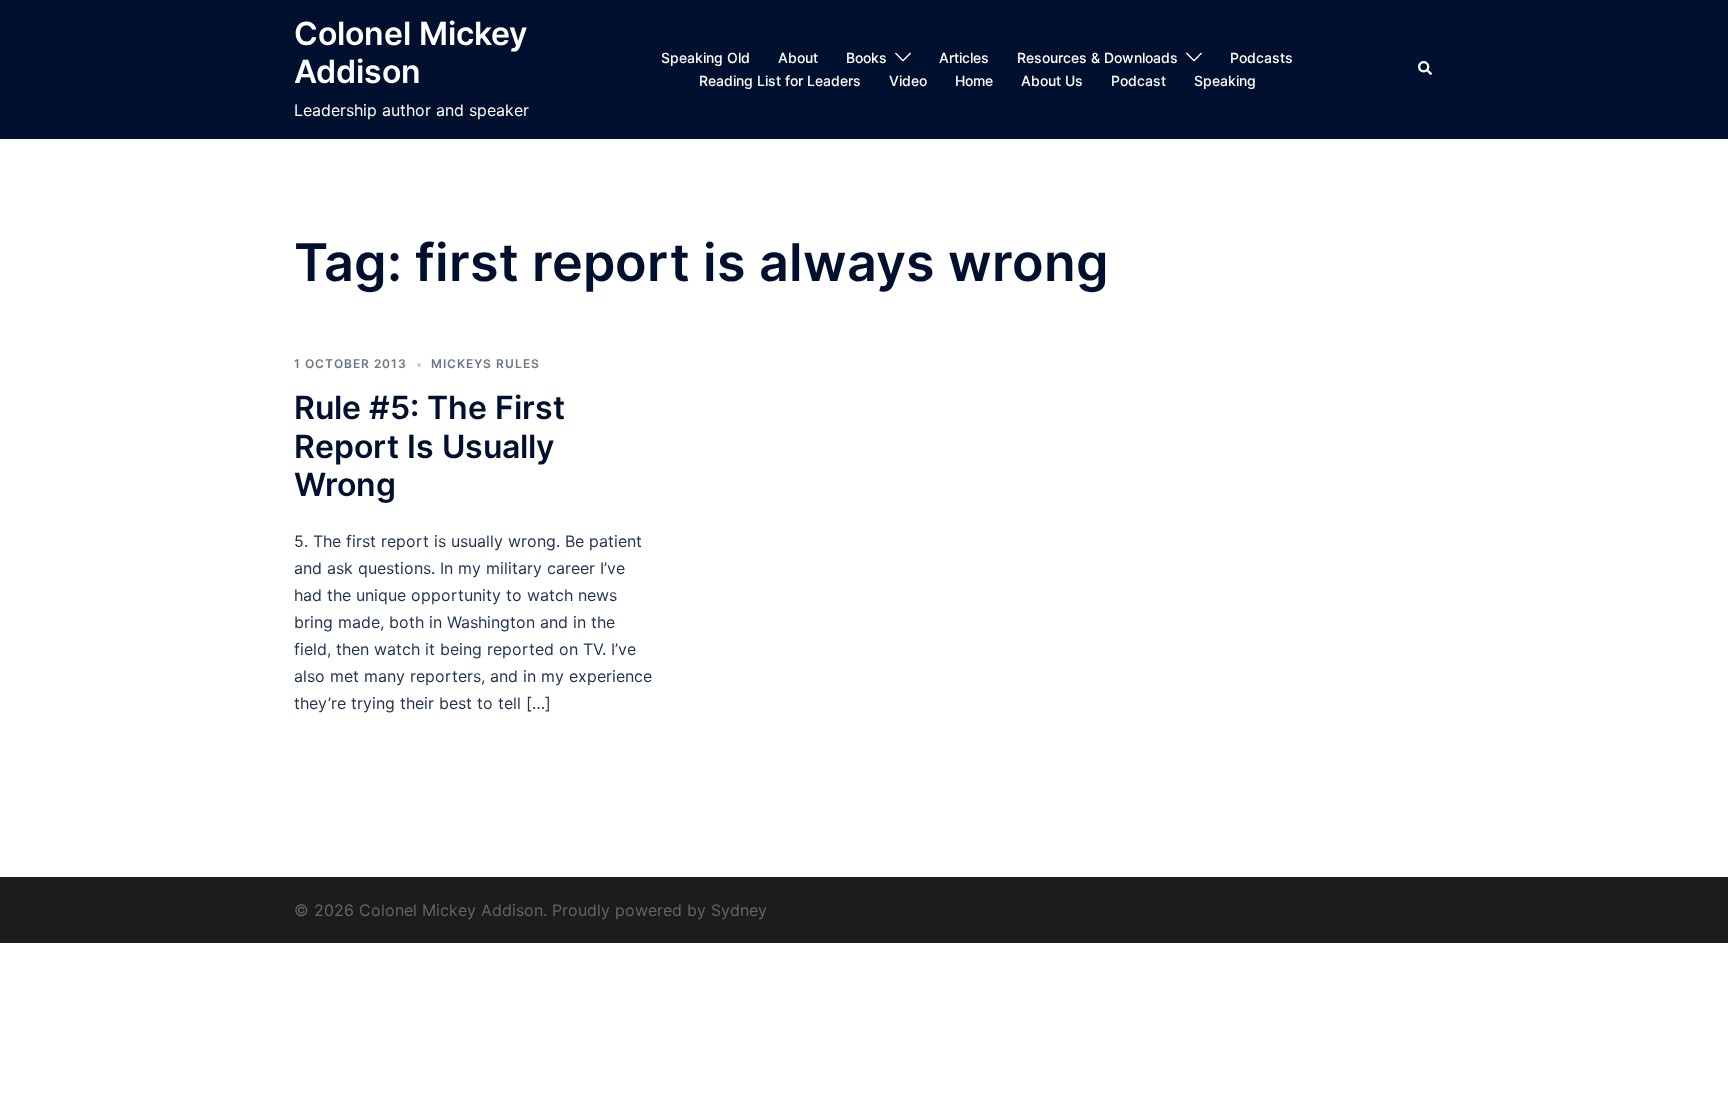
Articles (964, 57)
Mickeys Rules (485, 363)
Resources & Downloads (1097, 57)
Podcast (1138, 80)
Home (974, 80)
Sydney (739, 910)
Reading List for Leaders (780, 80)
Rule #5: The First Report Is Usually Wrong (429, 446)
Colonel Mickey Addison (410, 52)
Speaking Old (705, 57)
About (798, 57)
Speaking (1225, 80)
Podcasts (1261, 57)
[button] (1426, 69)
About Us (1052, 80)
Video (908, 80)
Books (866, 57)
